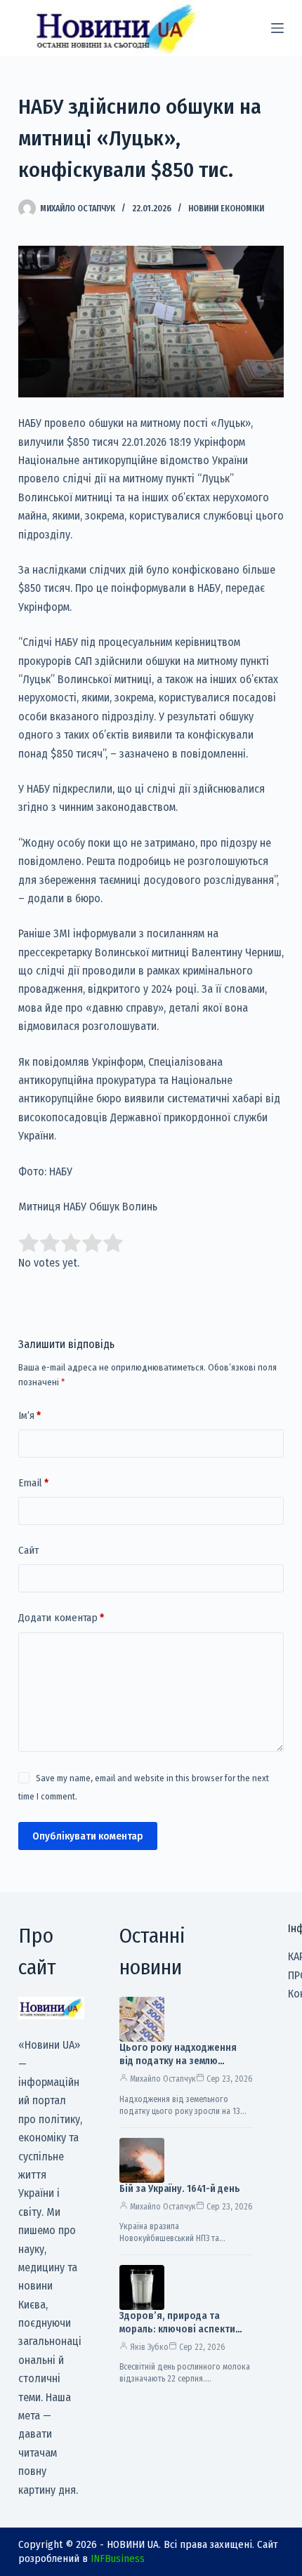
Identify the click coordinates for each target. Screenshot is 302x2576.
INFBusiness (118, 2558)
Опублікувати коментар (88, 1836)
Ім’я (29, 1415)
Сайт (28, 1550)
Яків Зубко (149, 2347)
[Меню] (277, 28)
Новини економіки (226, 209)
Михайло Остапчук (163, 2079)
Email (33, 1483)
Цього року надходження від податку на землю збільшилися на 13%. (178, 2061)
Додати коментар (61, 1618)
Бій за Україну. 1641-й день (180, 2189)
